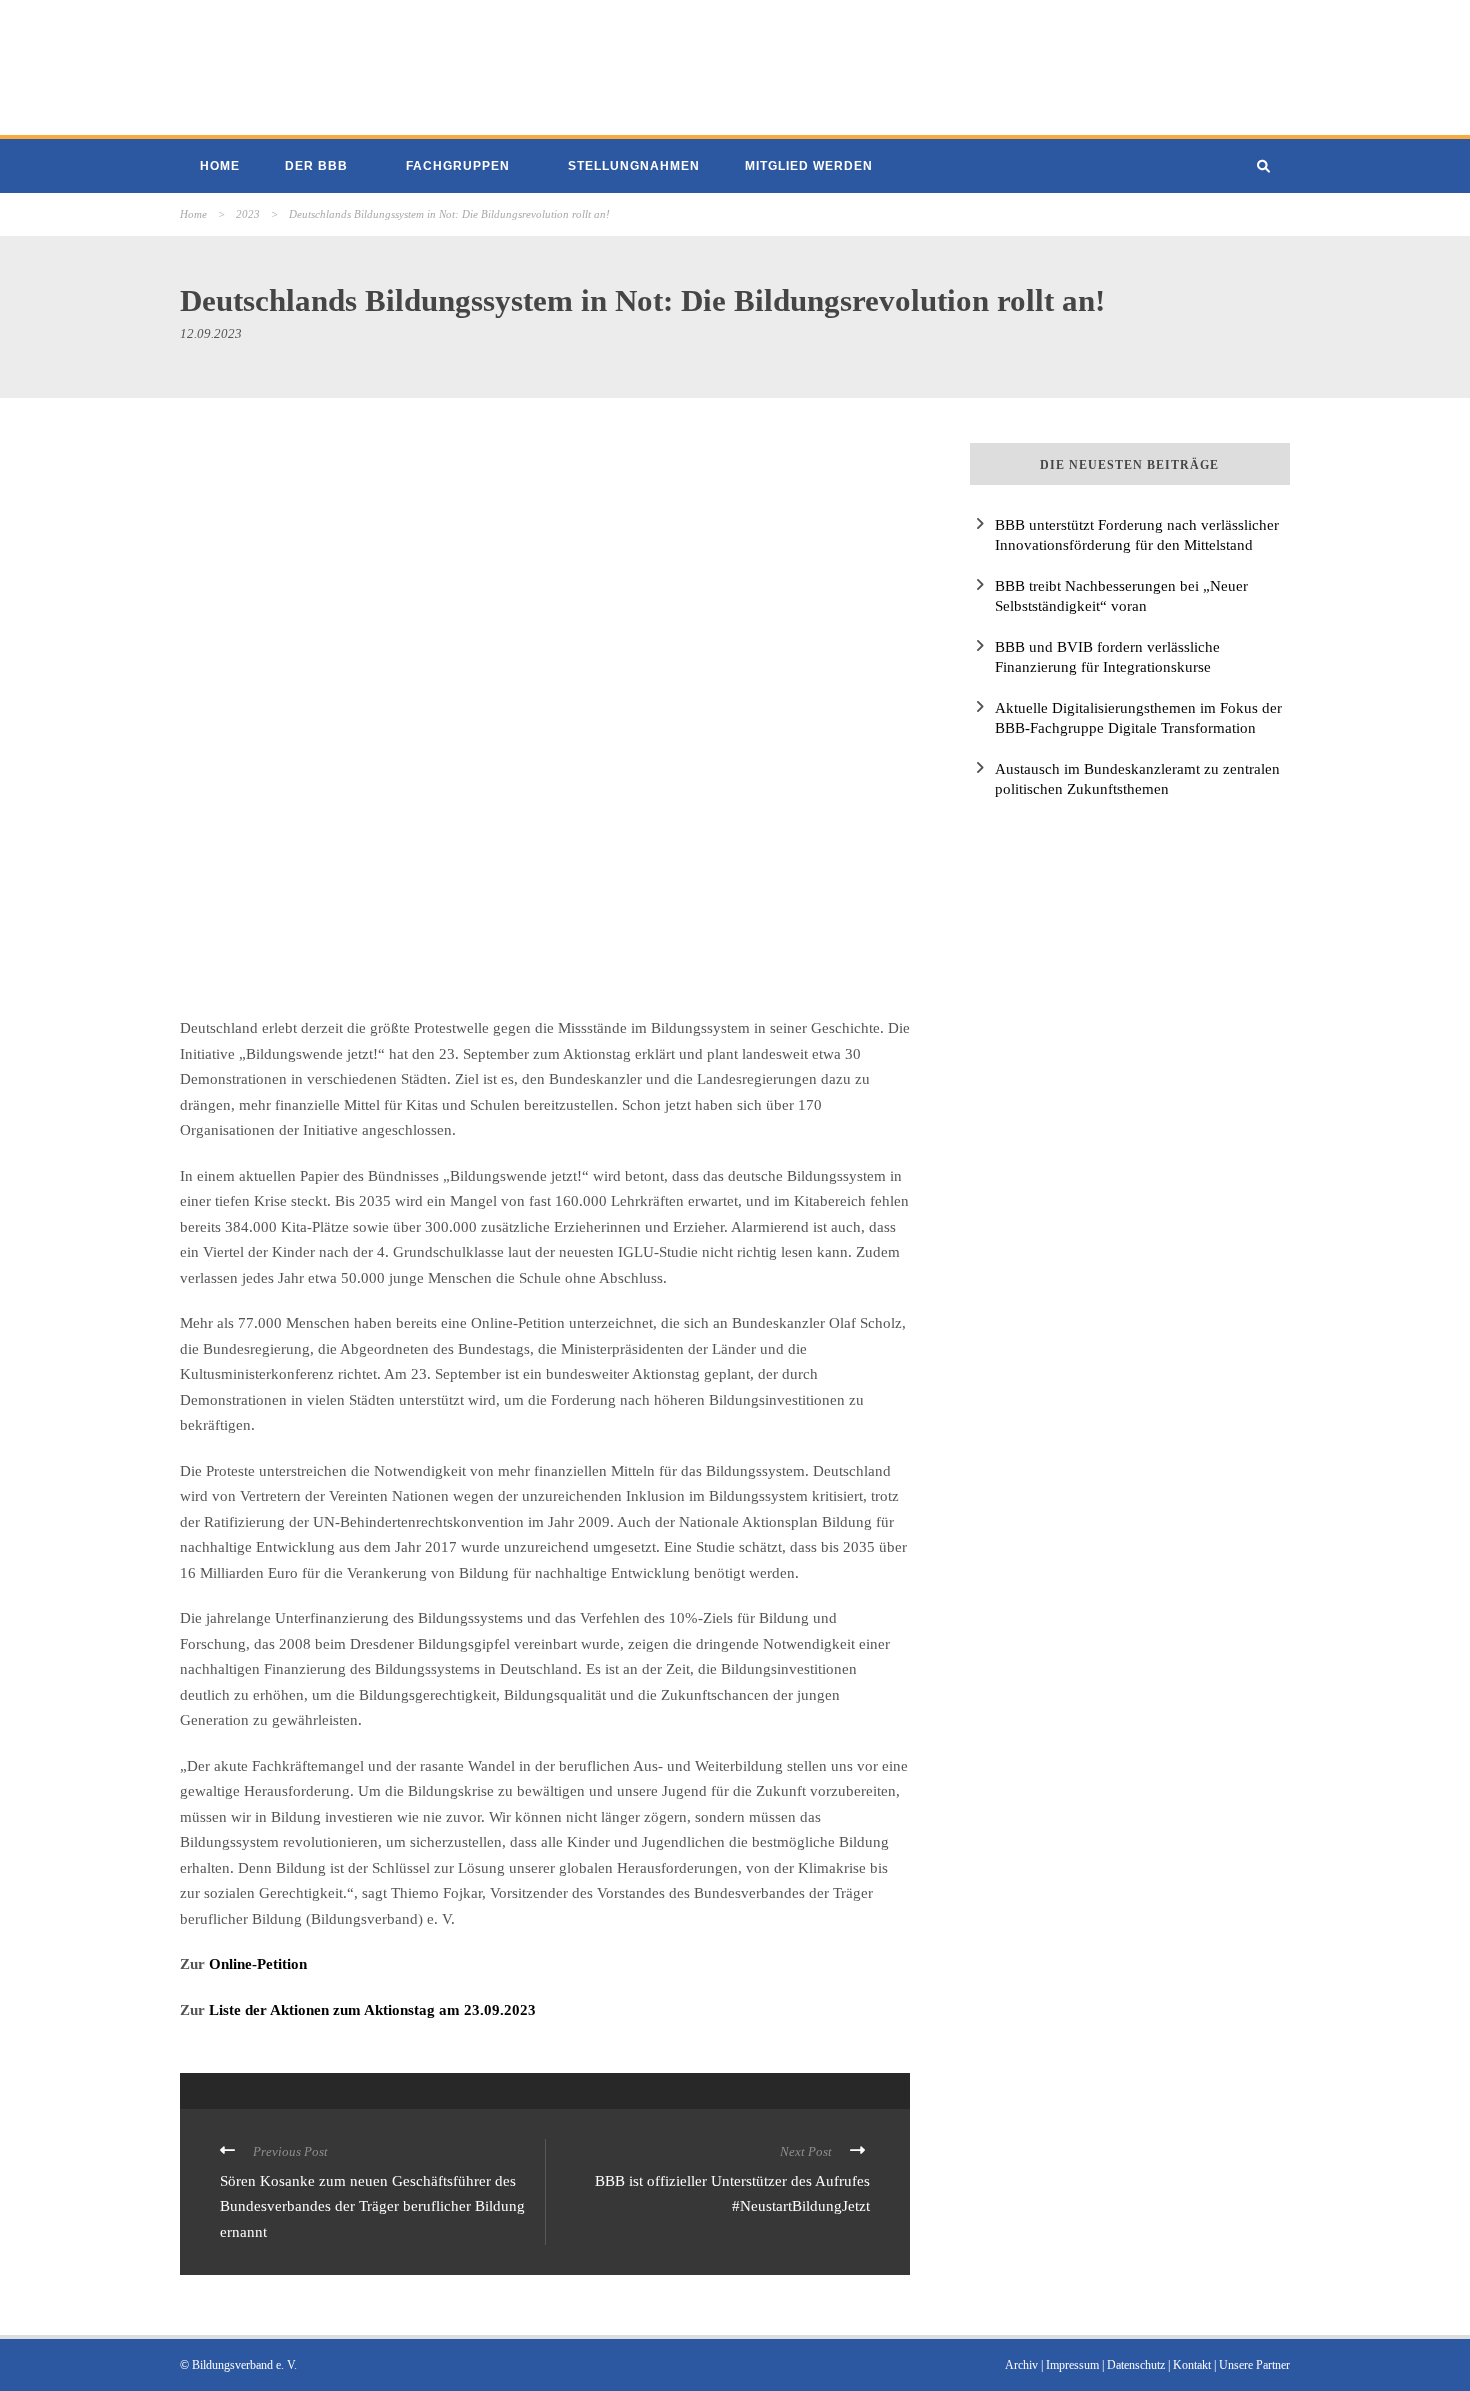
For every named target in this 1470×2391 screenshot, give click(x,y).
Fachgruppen (458, 166)
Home (220, 166)
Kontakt (1192, 2365)
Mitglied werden (809, 166)
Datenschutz (1136, 2365)
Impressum (1072, 2365)
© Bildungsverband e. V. (238, 2365)
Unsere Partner (1254, 2365)
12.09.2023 (211, 333)
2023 (248, 214)
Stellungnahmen (634, 166)
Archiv (1021, 2365)
